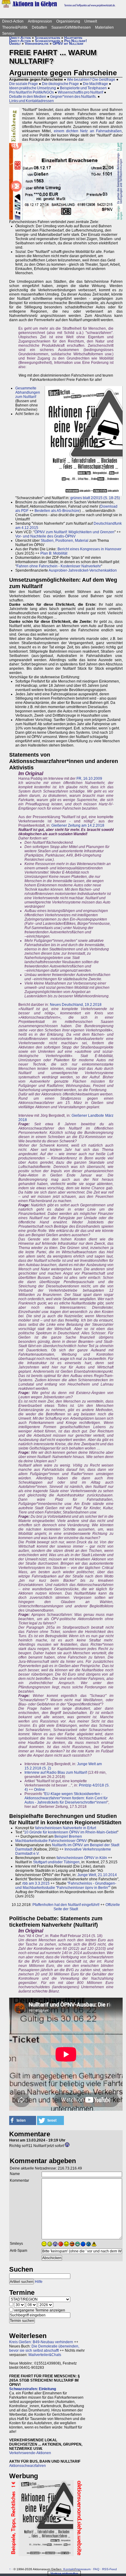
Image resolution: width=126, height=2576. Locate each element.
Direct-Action (13, 21)
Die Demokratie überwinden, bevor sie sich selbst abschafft (44, 2348)
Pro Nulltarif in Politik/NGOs (31, 92)
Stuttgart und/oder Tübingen (56, 1862)
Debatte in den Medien (28, 97)
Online (39, 1790)
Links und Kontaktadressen (31, 101)
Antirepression (40, 21)
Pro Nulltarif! (76, 41)
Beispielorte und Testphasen (83, 88)
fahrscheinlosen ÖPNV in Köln (82, 1858)
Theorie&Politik (15, 27)
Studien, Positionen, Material (65, 541)
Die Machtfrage (95, 84)
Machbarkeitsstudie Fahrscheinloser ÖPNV (51, 1841)
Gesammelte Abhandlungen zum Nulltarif (28, 392)
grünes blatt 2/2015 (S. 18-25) (95, 498)
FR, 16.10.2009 (89, 779)
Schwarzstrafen (48, 38)
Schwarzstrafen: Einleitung (33, 2389)
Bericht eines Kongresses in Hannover (89, 549)
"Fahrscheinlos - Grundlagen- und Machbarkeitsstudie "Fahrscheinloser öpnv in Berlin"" (66, 1886)
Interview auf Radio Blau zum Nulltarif (56, 1772)
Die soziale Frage (24, 84)
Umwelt (91, 21)
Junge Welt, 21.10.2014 (97, 1875)
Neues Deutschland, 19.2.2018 (76, 1005)
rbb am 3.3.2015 (36, 1883)
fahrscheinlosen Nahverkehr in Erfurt (66, 1828)
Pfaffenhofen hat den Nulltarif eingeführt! (66, 1905)
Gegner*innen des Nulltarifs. (73, 97)
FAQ (96, 2569)
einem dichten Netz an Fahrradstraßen (88, 131)
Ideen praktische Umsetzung (33, 88)
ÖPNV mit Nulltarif (68, 44)
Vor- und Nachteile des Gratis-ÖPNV (45, 536)
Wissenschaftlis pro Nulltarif (80, 92)
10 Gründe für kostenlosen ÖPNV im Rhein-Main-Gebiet (71, 1832)
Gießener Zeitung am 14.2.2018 (78, 825)
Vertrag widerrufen (64, 2573)
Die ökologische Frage (60, 84)
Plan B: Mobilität (54, 553)
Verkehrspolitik (37, 44)
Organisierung (68, 21)
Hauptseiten (73, 38)
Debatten (39, 27)
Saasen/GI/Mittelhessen (71, 27)
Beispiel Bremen (68, 1836)
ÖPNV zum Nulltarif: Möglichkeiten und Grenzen (74, 532)
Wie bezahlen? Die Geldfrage (91, 80)
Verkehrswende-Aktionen (30, 2453)
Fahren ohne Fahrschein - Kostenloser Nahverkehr (59, 566)
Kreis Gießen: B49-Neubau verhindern (41, 2342)
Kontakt (69, 2569)
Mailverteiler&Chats (45, 2355)
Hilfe (39, 2282)
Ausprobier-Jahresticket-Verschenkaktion (83, 570)
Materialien (104, 27)
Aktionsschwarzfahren (28, 2466)
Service (8, 34)
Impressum (83, 2569)
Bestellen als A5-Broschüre (57, 511)
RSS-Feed (109, 2569)
